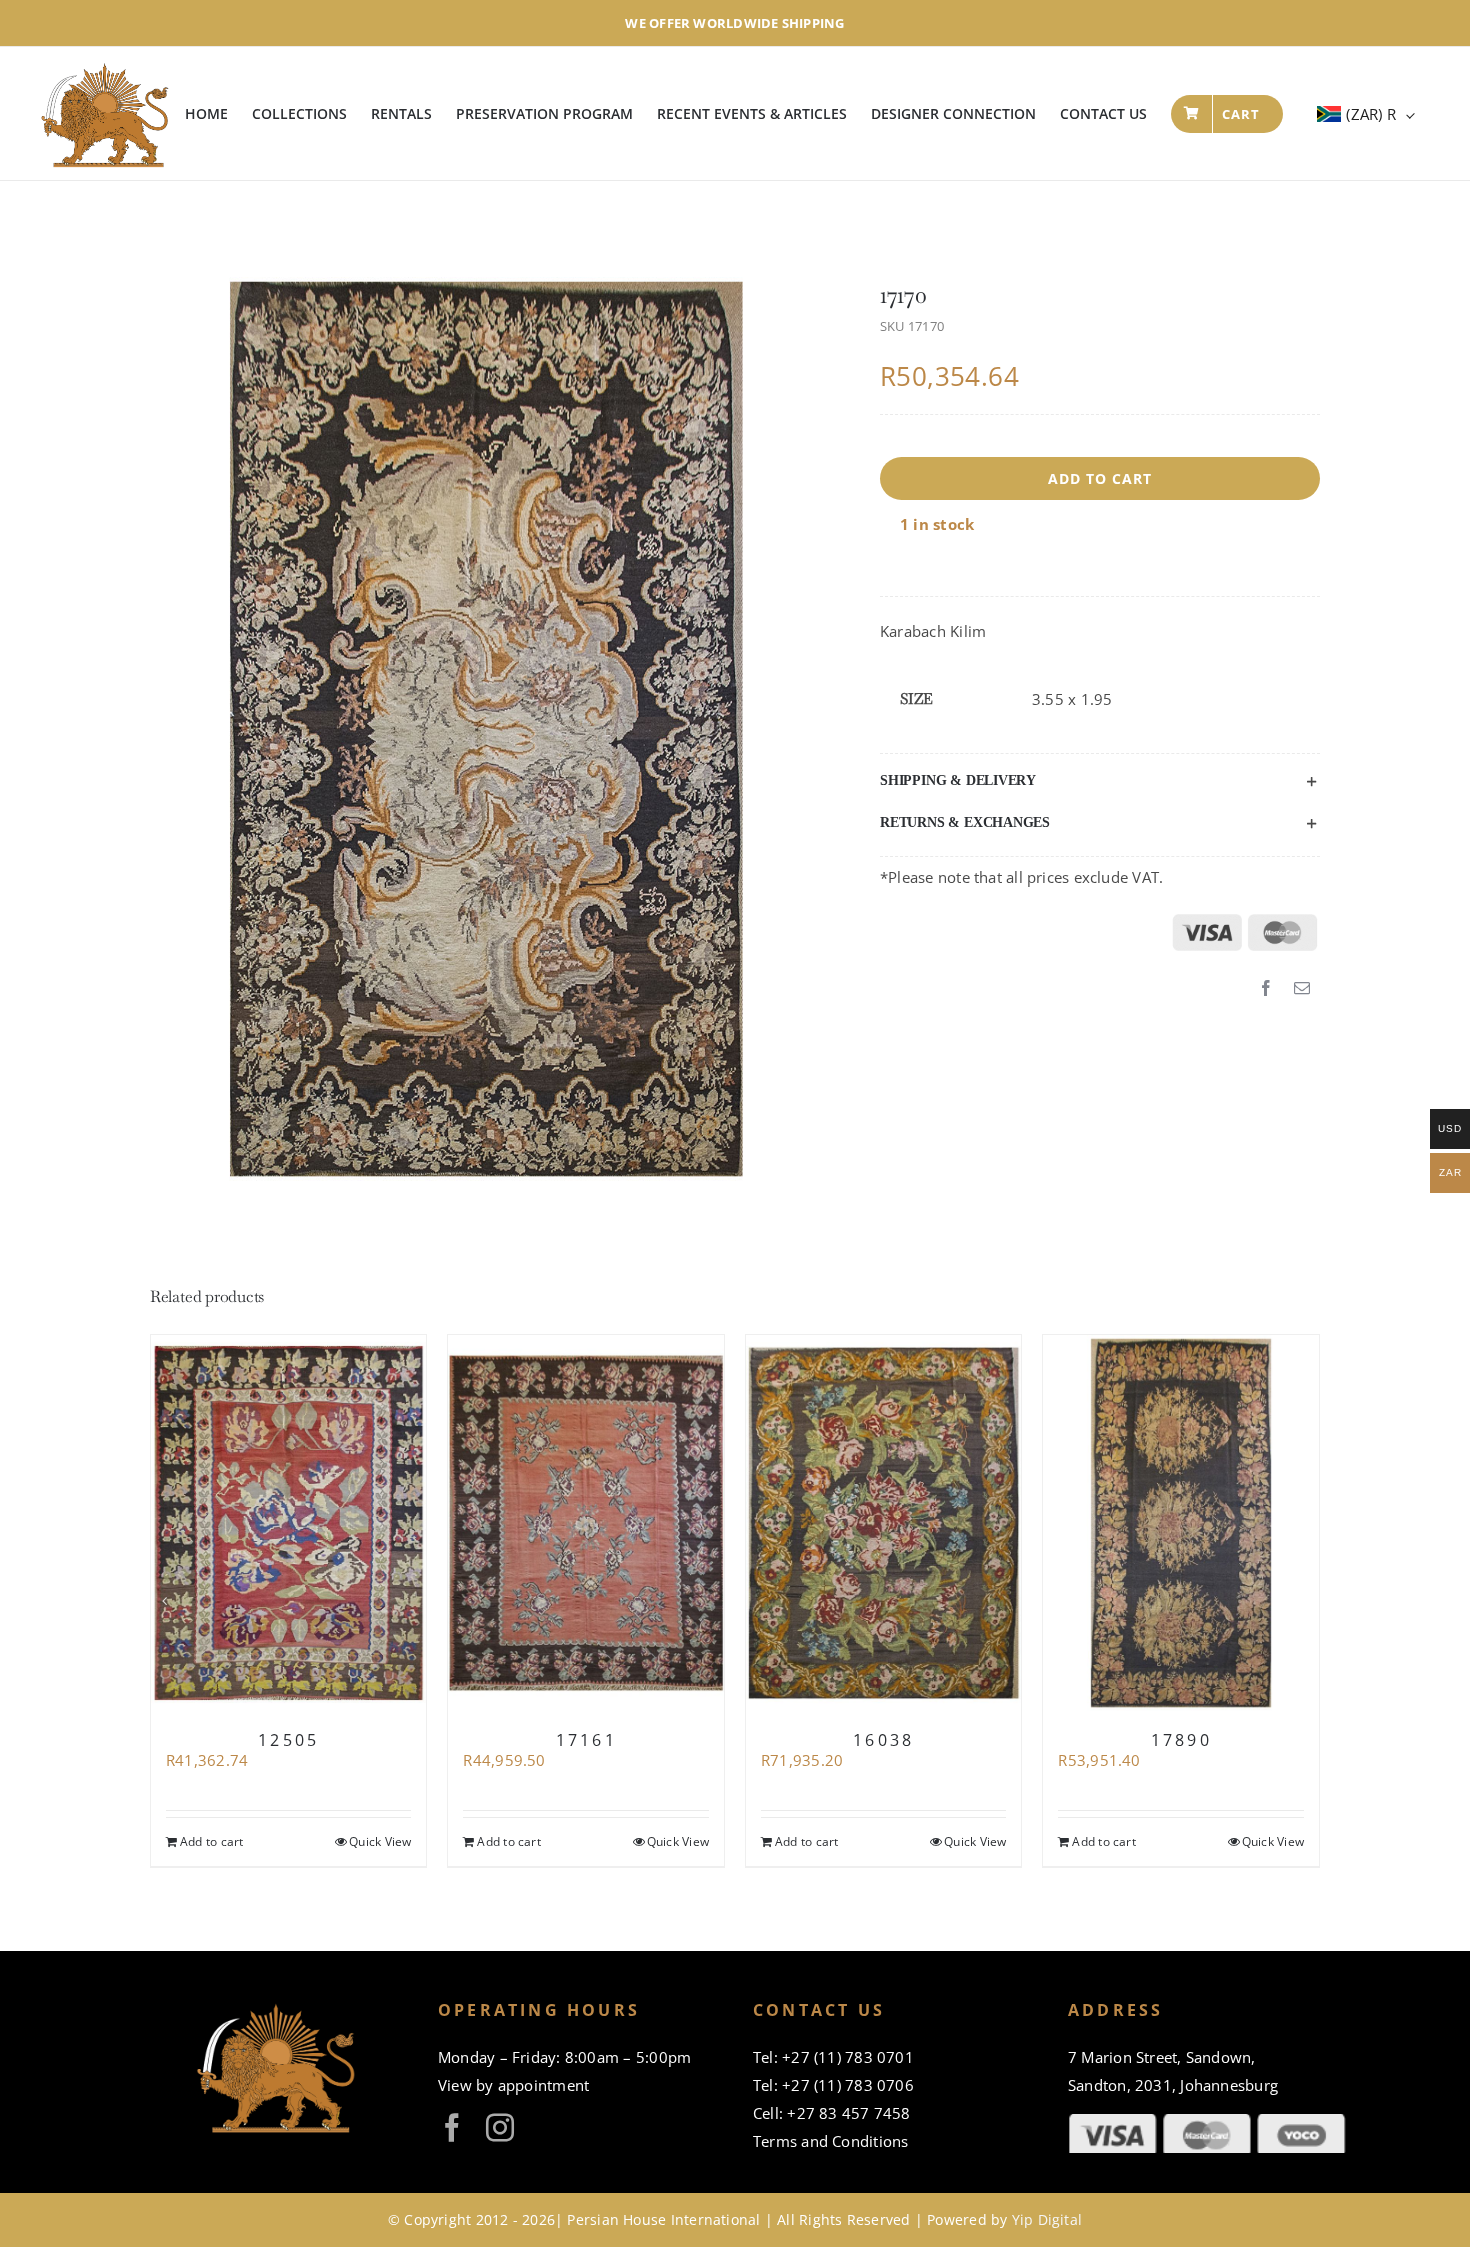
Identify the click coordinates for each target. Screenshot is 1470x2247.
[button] (1100, 781)
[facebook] (452, 2128)
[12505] (289, 1523)
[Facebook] (1266, 989)
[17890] (1181, 1523)
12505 (288, 1740)
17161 (586, 1740)
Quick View (380, 1841)
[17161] (586, 1523)
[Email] (1302, 989)
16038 (883, 1740)
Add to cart (1100, 478)
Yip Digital (1047, 2219)
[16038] (884, 1523)
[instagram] (500, 2128)
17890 (1181, 1740)
